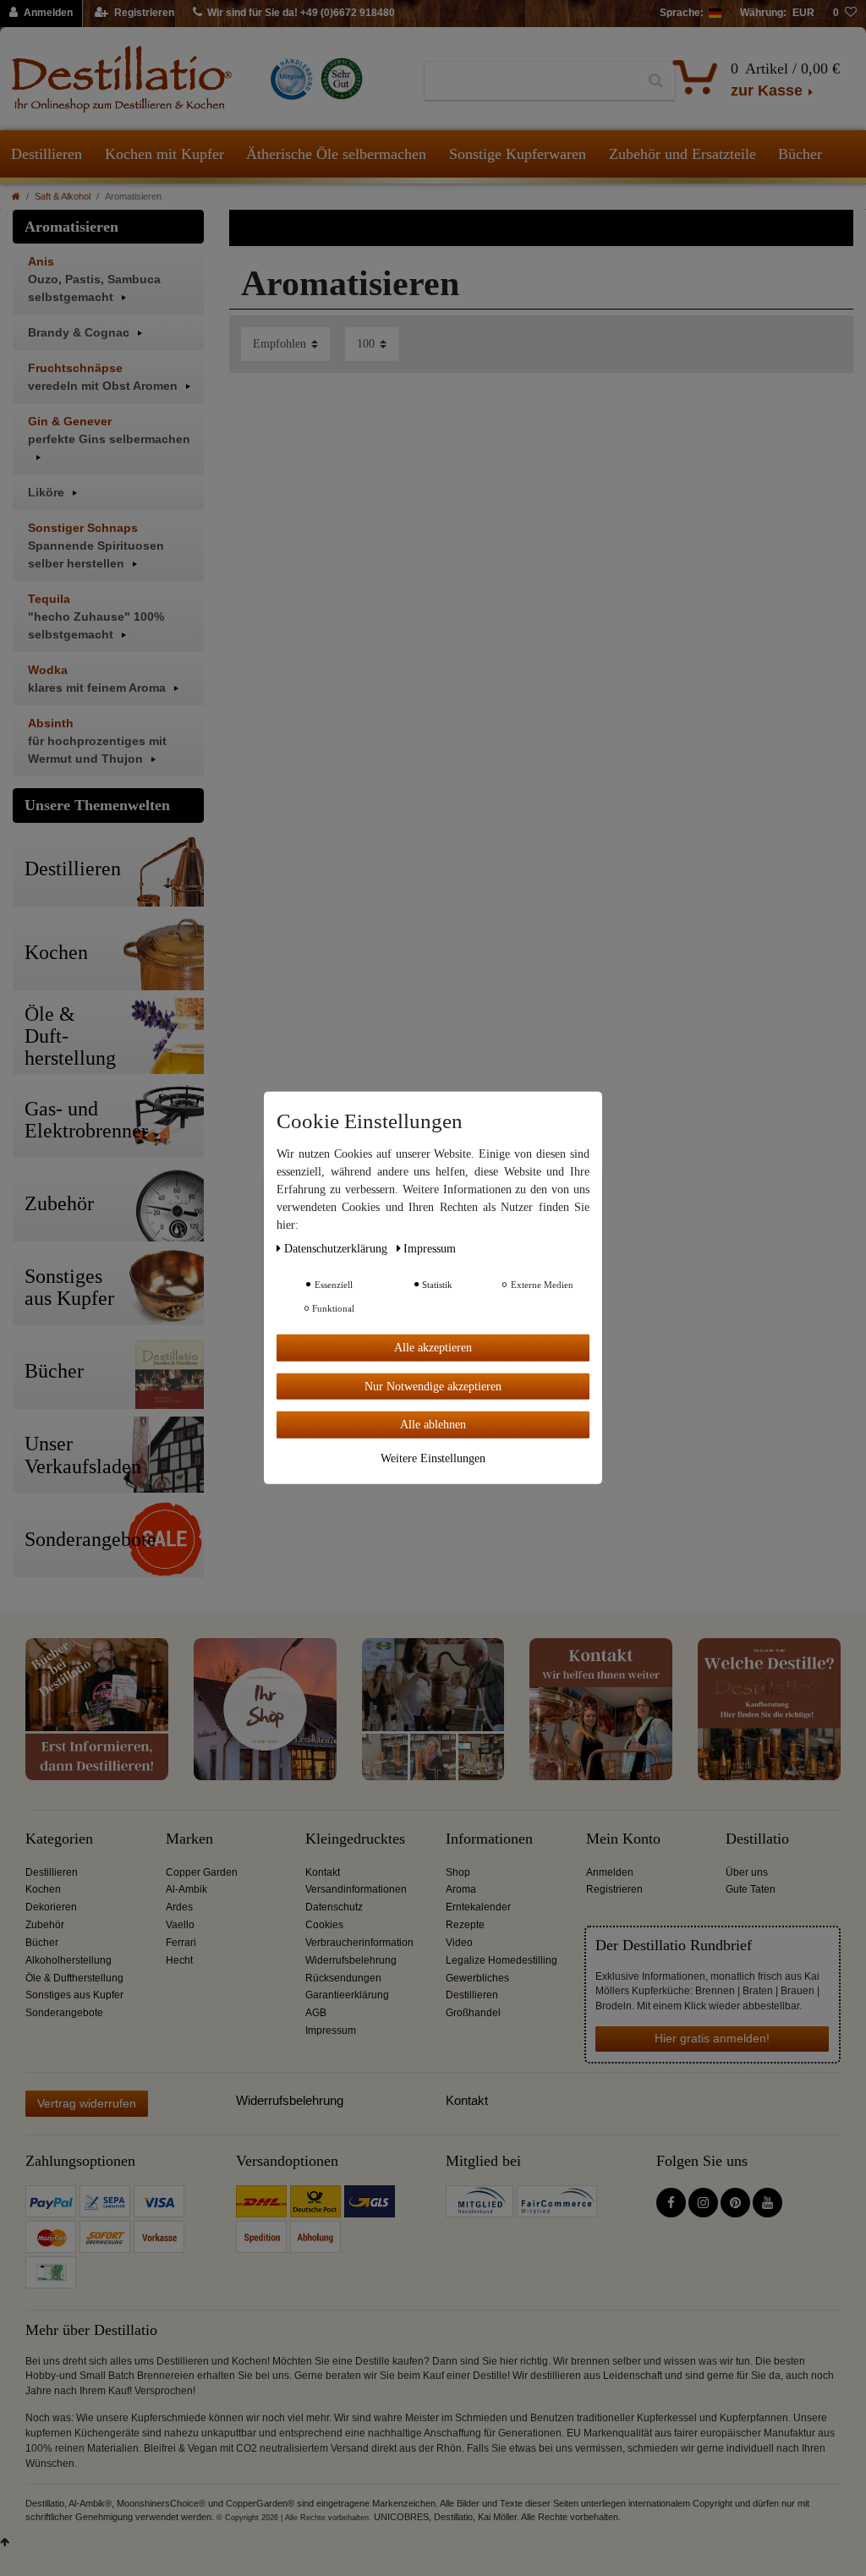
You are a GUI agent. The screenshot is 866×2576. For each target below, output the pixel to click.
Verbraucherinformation (359, 1943)
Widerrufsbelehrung (351, 1960)
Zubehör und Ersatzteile (682, 154)
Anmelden (610, 1872)
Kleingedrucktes (355, 1839)
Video (459, 1943)
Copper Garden (202, 1872)
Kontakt (323, 1872)
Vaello (180, 1925)
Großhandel (473, 2013)
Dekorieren (51, 1907)
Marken (189, 1839)
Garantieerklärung (347, 1995)
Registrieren (614, 1889)
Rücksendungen (343, 1978)
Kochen (43, 1889)
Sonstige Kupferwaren (518, 154)
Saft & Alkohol (63, 196)
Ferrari (181, 1943)
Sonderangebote (64, 2013)
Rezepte (465, 1925)
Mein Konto (623, 1839)
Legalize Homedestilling (502, 1960)
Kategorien (59, 1839)
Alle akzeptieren (433, 1348)
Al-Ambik (186, 1889)
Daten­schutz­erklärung (337, 1249)
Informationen (489, 1839)
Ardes (179, 1907)
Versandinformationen (356, 1889)
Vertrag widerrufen (87, 2103)
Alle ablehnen (433, 1425)
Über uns (747, 1872)
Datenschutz (334, 1907)
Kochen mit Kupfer (164, 154)
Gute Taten (751, 1889)
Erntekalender (478, 1907)
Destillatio (757, 1839)
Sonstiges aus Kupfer (74, 1995)
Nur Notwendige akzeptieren (433, 1386)
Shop (458, 1872)
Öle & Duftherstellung (74, 1978)
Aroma (461, 1889)
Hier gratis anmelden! (712, 2038)
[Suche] (656, 81)
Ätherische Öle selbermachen (336, 154)
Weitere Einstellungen (433, 1458)
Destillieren (47, 154)
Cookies (324, 1925)
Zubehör (45, 1925)
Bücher (800, 154)
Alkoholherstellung (69, 1960)
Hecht (179, 1960)
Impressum (331, 2031)
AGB (316, 2013)
